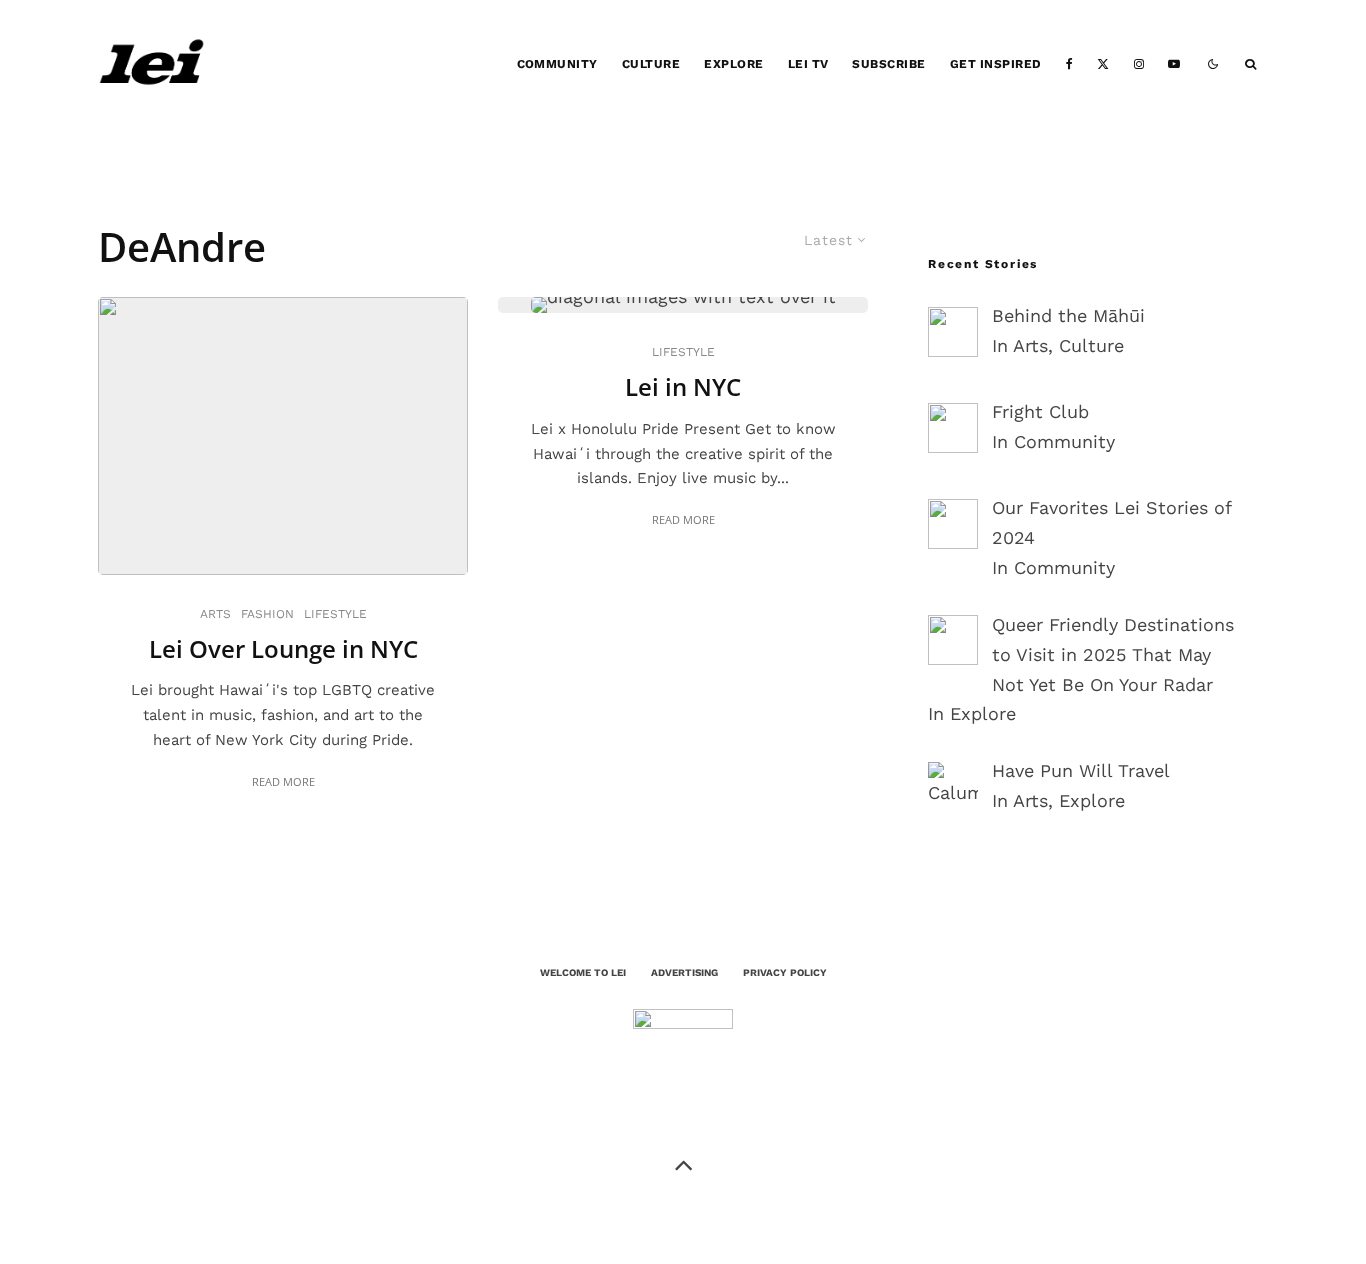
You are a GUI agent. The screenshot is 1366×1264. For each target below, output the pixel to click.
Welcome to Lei (583, 972)
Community (557, 64)
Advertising (684, 972)
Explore (733, 64)
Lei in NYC (683, 387)
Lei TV (808, 64)
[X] (1103, 64)
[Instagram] (1139, 64)
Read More (283, 781)
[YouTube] (1174, 64)
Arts (215, 614)
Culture (651, 64)
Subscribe (888, 64)
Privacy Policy (785, 972)
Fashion (267, 614)
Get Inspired (996, 64)
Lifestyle (335, 614)
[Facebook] (1069, 64)
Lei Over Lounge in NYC (283, 649)
